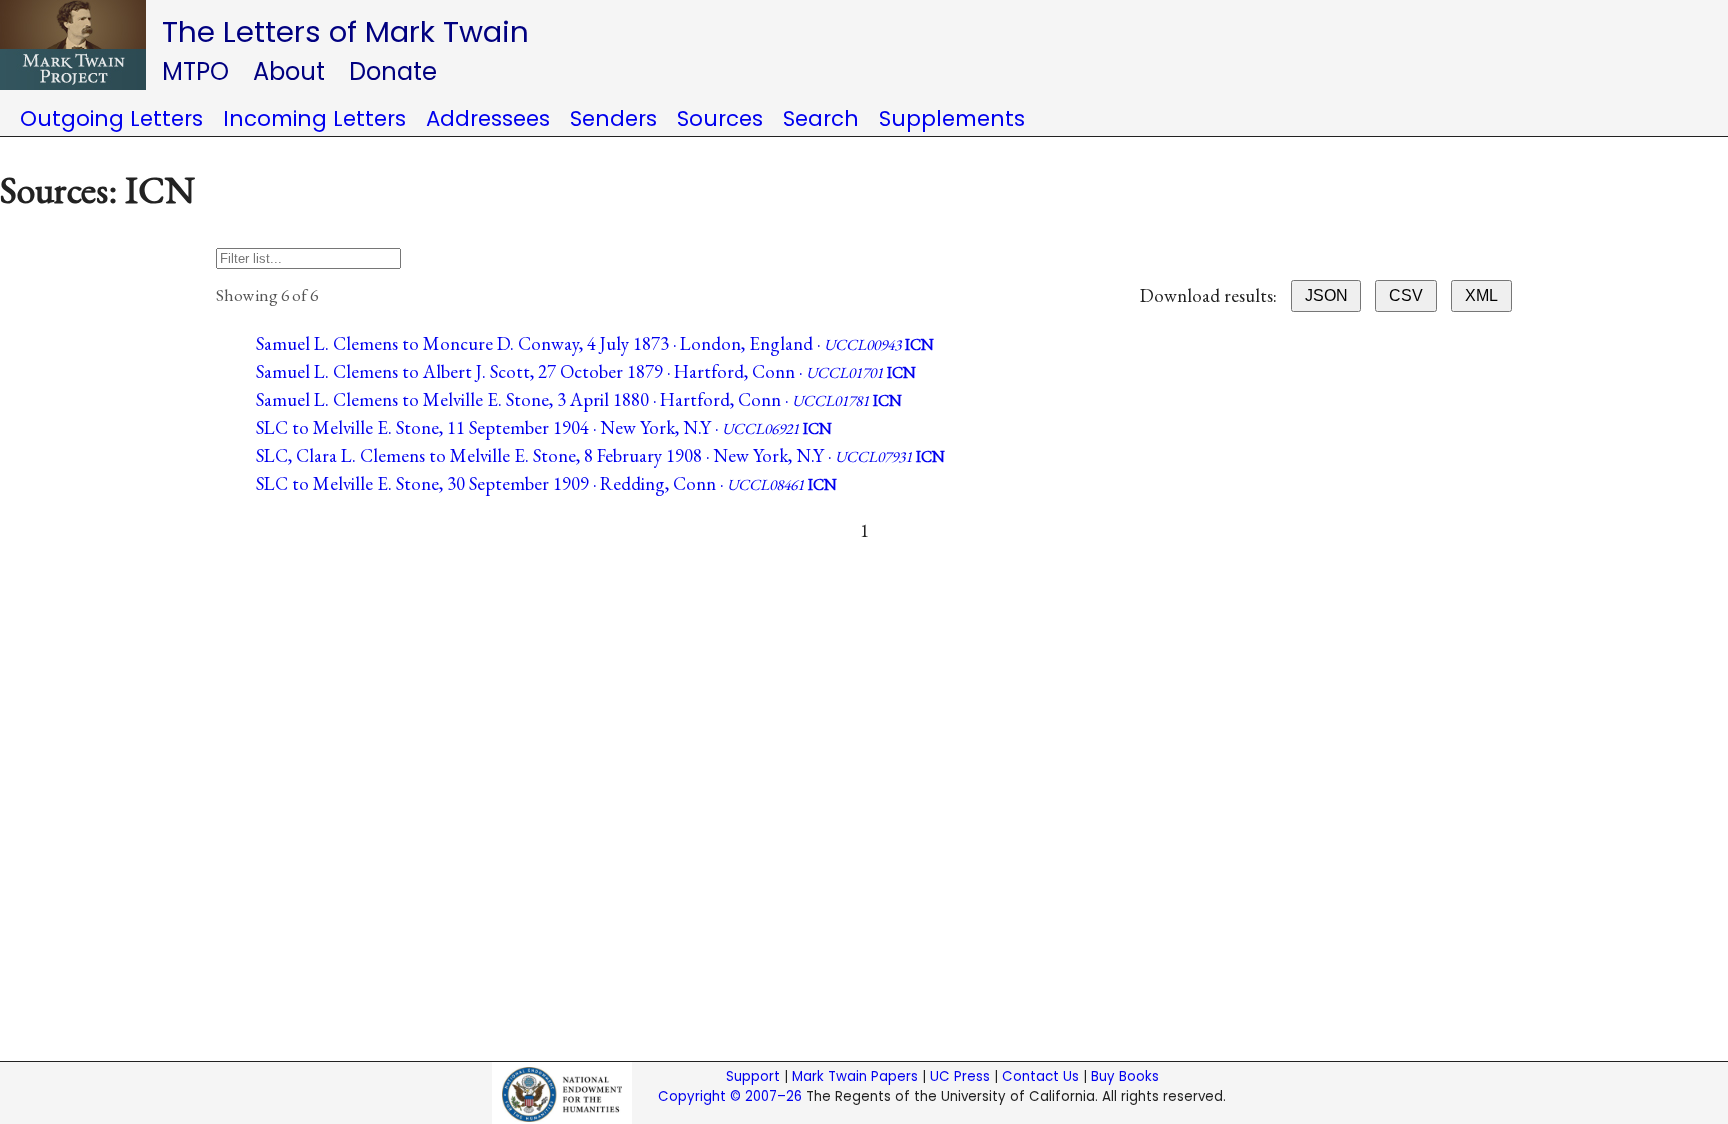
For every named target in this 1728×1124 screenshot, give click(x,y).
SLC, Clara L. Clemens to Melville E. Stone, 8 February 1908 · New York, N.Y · (600, 455)
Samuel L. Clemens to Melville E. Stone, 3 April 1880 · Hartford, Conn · (579, 399)
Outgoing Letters (111, 118)
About (289, 71)
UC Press (960, 1076)
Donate (393, 71)
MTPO (195, 71)
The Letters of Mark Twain (345, 31)
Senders (613, 118)
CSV (1406, 295)
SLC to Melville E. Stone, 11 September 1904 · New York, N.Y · (544, 427)
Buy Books (1125, 1076)
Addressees (488, 118)
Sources (720, 118)
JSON (1326, 295)
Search (821, 118)
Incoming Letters (314, 118)
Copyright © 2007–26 (730, 1096)
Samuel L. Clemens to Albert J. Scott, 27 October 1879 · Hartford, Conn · (586, 371)
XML (1481, 295)
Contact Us (1040, 1076)
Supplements (952, 118)
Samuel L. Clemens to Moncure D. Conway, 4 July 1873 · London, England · (595, 343)
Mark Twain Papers (855, 1076)
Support (753, 1076)
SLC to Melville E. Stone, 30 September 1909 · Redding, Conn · (546, 483)
